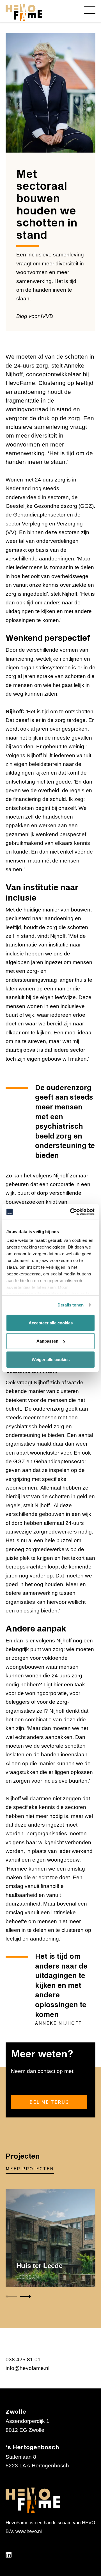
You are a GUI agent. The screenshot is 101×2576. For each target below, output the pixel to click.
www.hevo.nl (29, 2531)
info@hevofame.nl (27, 2368)
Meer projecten (30, 2169)
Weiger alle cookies (51, 1359)
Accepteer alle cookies (51, 1323)
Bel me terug (49, 2102)
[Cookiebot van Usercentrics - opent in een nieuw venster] (71, 1212)
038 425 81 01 (23, 2359)
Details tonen (71, 1305)
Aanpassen (47, 1341)
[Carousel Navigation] (50, 2297)
